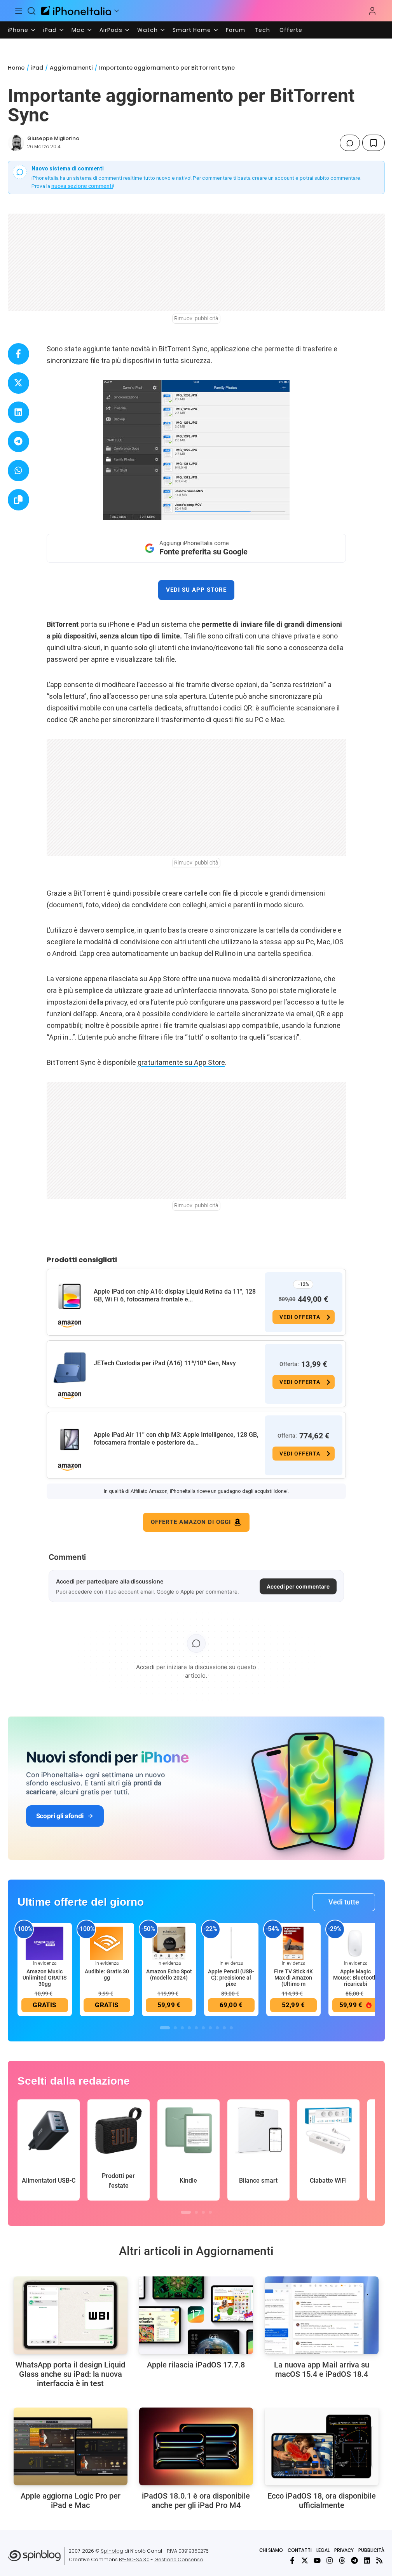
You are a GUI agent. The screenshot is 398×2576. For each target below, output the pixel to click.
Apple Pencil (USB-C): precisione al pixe (231, 1978)
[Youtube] (317, 2560)
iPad (50, 30)
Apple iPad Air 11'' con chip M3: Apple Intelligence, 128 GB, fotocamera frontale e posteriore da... (176, 1439)
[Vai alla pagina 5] (196, 2028)
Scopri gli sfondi (60, 1816)
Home (16, 68)
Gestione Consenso (179, 2559)
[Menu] (19, 11)
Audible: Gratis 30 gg (107, 1975)
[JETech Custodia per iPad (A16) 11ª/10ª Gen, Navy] (70, 1368)
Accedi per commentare (298, 1586)
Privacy (344, 2550)
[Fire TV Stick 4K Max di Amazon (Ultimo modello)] (293, 1943)
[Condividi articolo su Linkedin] (18, 412)
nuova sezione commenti (82, 186)
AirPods (111, 30)
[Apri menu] (117, 11)
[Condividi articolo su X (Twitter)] (18, 383)
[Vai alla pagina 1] (165, 2028)
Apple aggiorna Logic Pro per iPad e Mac (71, 2501)
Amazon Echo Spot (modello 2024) (169, 1975)
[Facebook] (292, 2560)
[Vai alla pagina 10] (231, 2028)
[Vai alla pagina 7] (210, 2028)
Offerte (291, 30)
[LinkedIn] (367, 2560)
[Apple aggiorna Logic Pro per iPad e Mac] (71, 2446)
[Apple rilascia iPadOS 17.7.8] (196, 2315)
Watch (148, 30)
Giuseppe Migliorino (53, 138)
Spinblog (112, 2551)
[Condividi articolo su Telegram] (18, 441)
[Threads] (342, 2560)
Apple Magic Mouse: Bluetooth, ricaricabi (356, 1978)
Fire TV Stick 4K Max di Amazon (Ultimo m (293, 1978)
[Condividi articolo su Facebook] (18, 354)
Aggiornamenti (71, 68)
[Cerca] (32, 11)
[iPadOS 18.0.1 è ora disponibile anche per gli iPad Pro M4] (196, 2446)
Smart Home (192, 30)
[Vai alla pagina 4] (189, 2028)
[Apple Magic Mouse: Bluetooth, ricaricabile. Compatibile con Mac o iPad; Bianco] (356, 1943)
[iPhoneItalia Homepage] (76, 11)
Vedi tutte (344, 1902)
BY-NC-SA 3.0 (134, 2559)
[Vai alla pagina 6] (203, 2028)
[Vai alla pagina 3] (182, 2028)
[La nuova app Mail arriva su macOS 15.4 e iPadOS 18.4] (322, 2315)
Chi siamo (271, 2550)
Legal (323, 2550)
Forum (236, 30)
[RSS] (379, 2560)
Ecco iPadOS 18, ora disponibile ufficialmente (322, 2501)
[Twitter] (305, 2560)
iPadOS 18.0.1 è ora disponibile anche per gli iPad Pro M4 (196, 2501)
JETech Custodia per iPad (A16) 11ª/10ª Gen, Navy (165, 1363)
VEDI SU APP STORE (196, 590)
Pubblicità (371, 2550)
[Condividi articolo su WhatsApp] (18, 471)
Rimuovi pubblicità (196, 318)
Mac (78, 30)
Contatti (300, 2550)
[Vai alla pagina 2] (175, 2028)
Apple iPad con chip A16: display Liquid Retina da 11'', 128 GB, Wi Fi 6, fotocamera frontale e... (175, 1295)
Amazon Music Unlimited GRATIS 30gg (45, 1978)
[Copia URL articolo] (18, 500)
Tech (262, 30)
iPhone (18, 30)
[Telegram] (354, 2560)
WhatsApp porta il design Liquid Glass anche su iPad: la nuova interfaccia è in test (70, 2374)
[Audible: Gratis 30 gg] (107, 1943)
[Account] (372, 11)
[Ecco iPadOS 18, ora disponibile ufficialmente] (322, 2446)
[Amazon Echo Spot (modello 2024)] (169, 1943)
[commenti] (350, 143)
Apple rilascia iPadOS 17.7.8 (196, 2365)
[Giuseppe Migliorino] (16, 143)
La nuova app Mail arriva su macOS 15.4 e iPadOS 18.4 (322, 2369)
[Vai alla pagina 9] (224, 2028)
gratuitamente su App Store (181, 1062)
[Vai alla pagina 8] (217, 2028)
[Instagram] (330, 2560)
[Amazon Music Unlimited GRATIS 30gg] (45, 1943)
